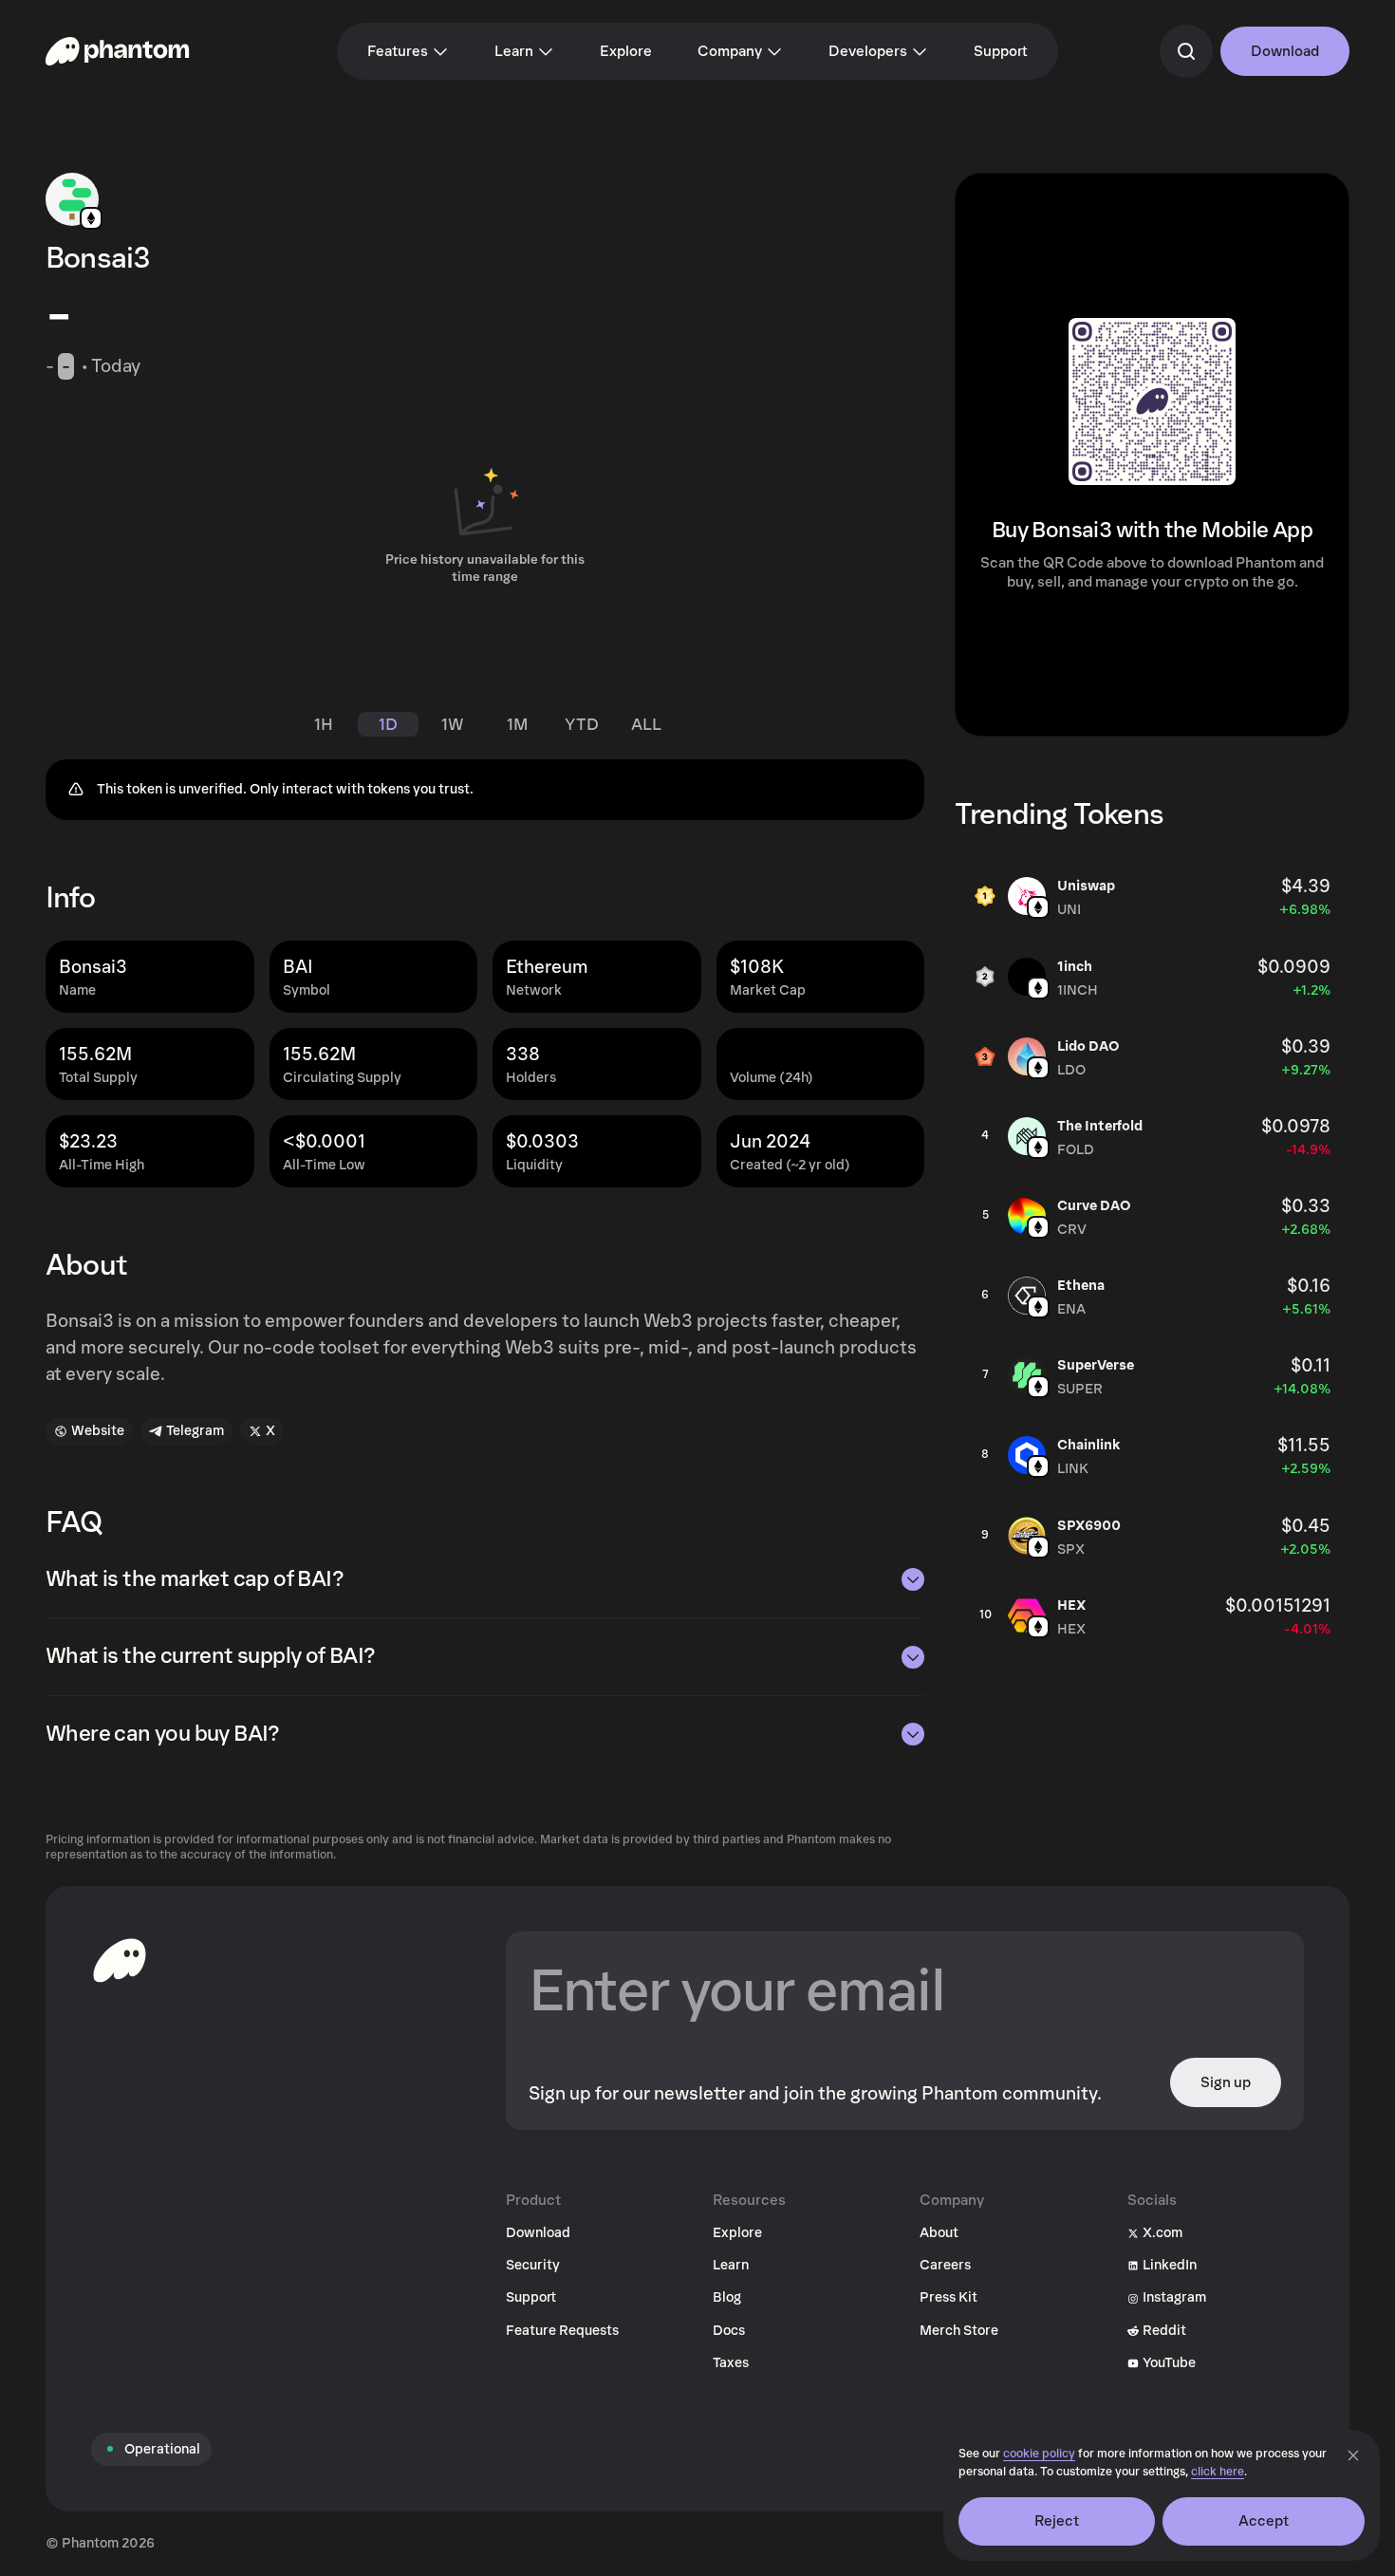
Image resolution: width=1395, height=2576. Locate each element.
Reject (1057, 2521)
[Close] (1353, 2455)
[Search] (1186, 51)
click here (1218, 2472)
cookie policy (1039, 2454)
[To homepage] (120, 1960)
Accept (1264, 2521)
